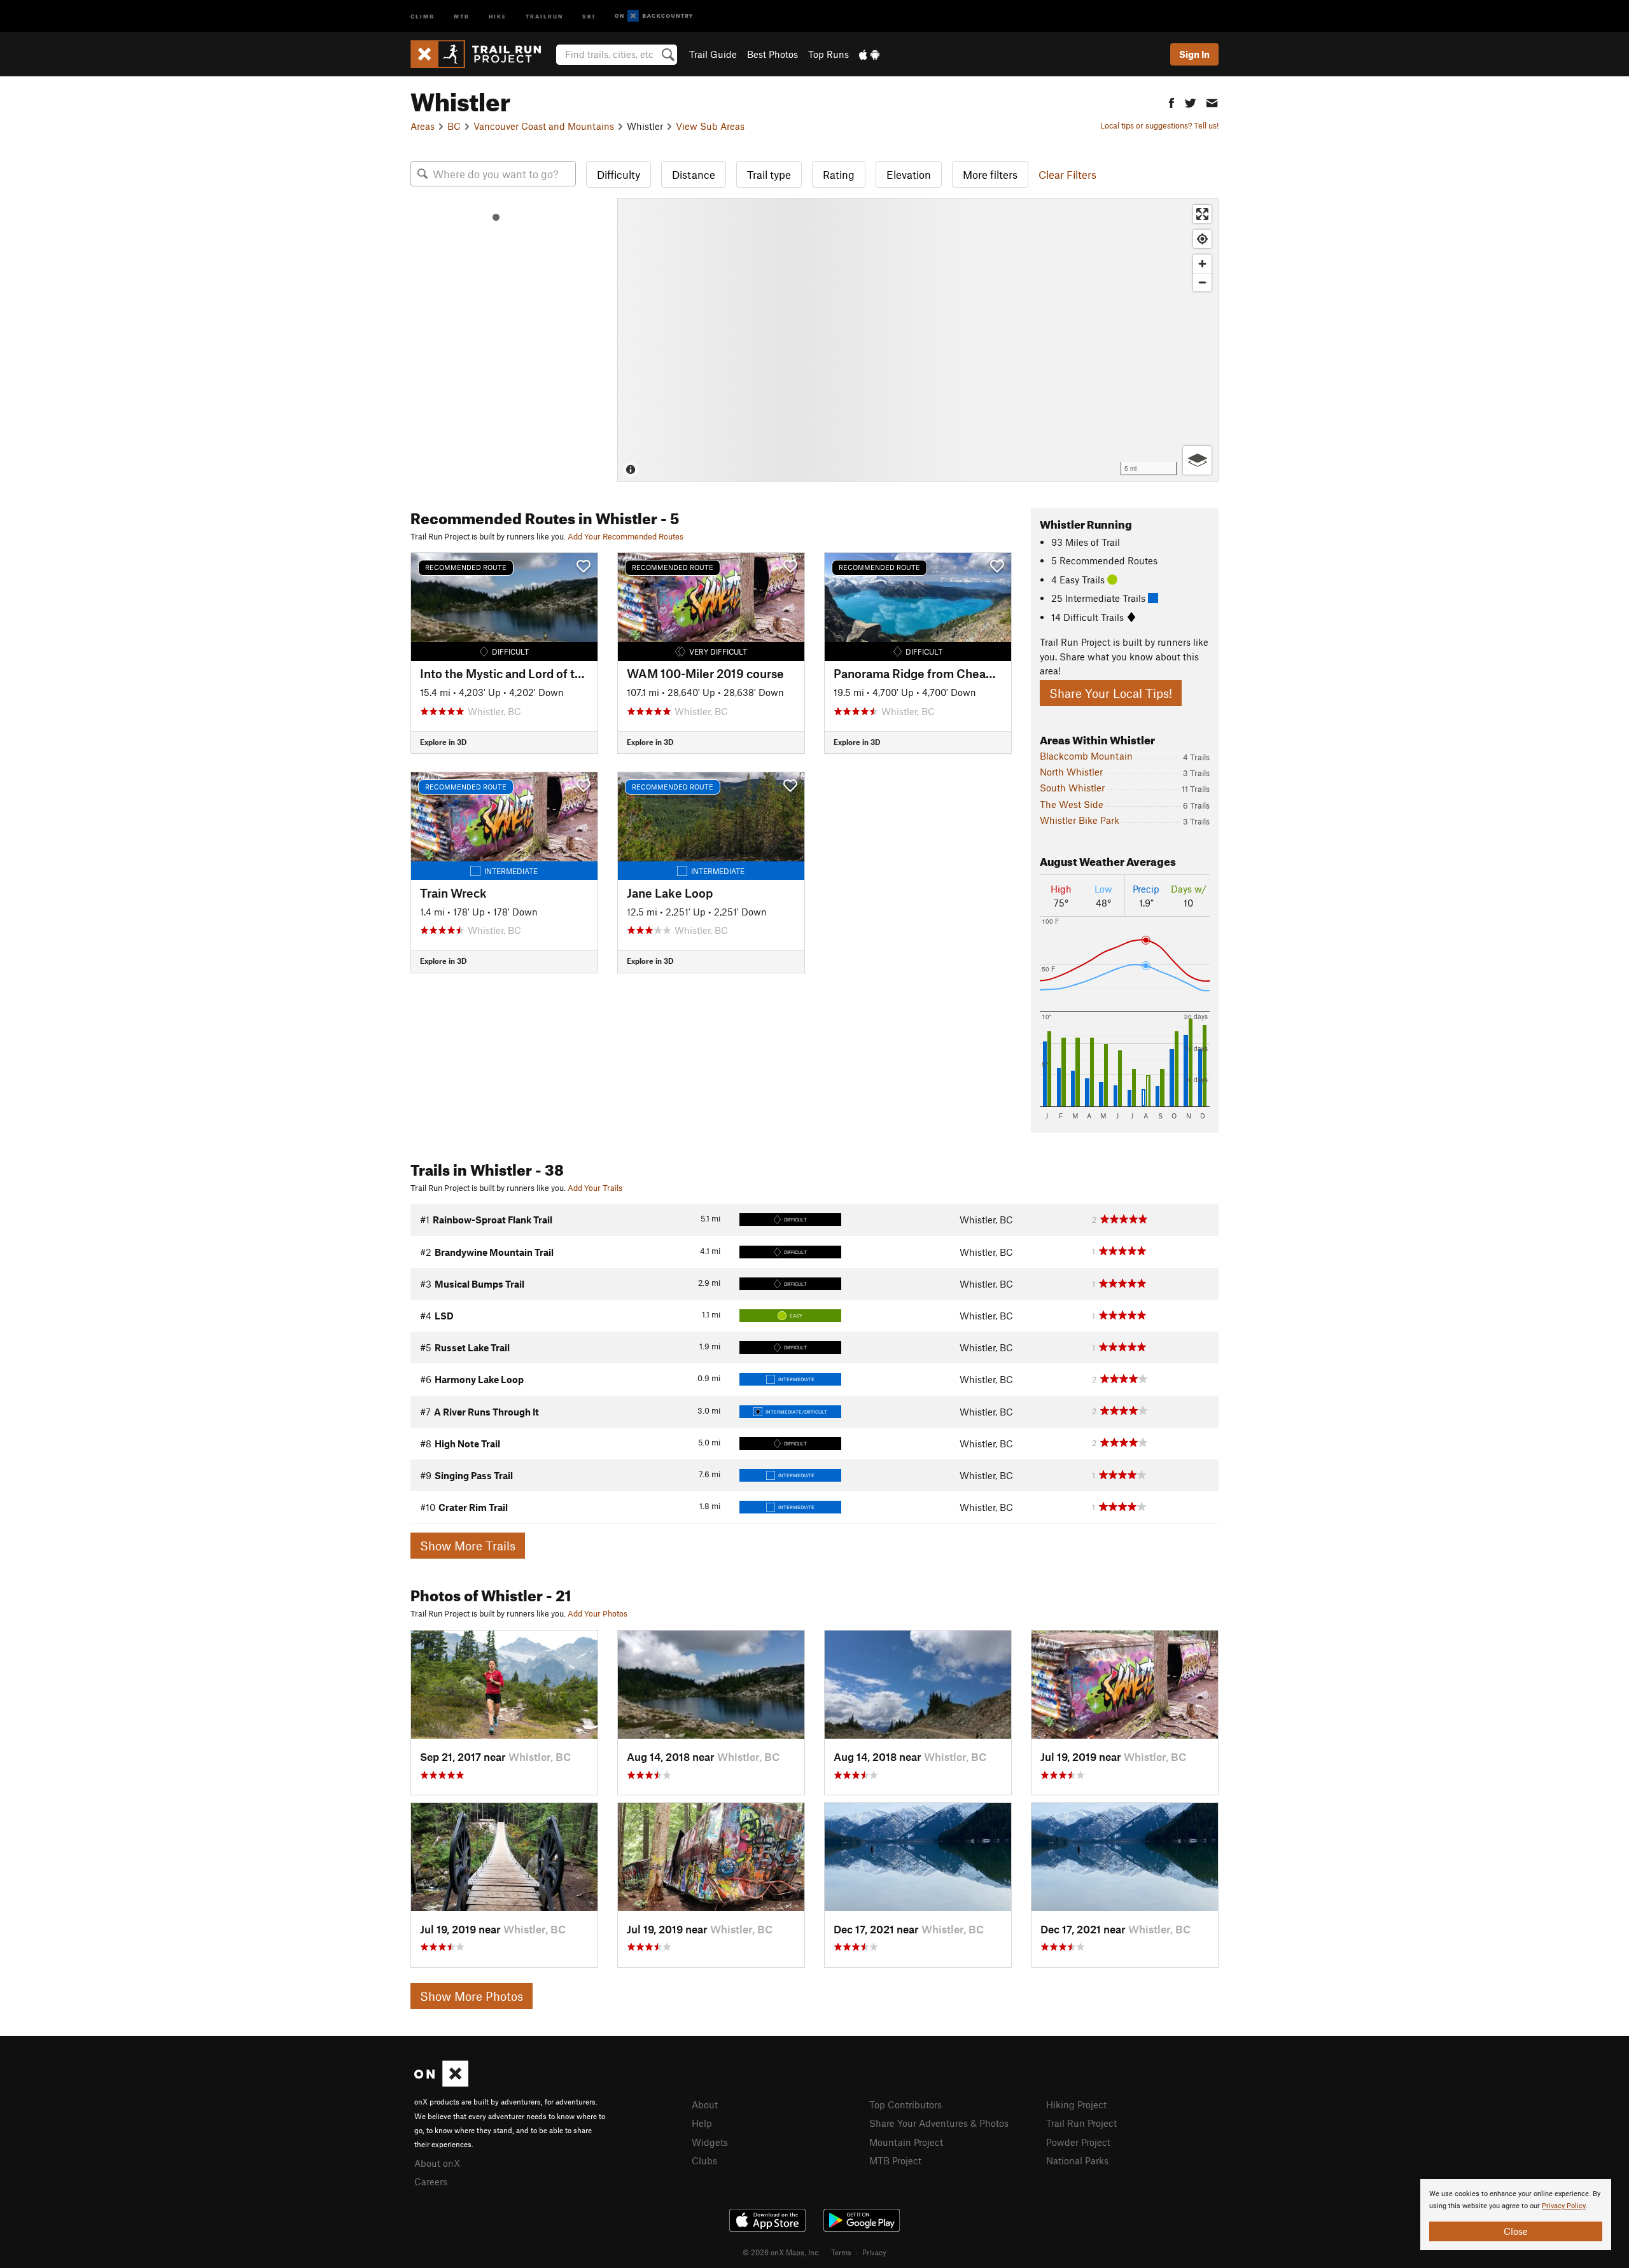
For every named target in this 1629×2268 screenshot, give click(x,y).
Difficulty (619, 174)
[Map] (918, 340)
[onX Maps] (441, 2083)
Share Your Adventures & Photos (939, 2123)
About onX (437, 2163)
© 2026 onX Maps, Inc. (781, 2252)
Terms (841, 2252)
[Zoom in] (1202, 264)
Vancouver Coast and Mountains (544, 126)
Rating (839, 174)
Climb (423, 16)
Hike (498, 16)
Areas (423, 126)
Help (702, 2123)
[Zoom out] (1202, 282)
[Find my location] (1202, 239)
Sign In (1194, 54)
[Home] (482, 54)
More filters (990, 174)
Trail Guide (713, 54)
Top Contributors (905, 2105)
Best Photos (773, 54)
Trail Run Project (1081, 2123)
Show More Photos (472, 1996)
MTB (462, 16)
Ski (589, 16)
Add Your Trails (595, 1188)
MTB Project (895, 2160)
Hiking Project (1076, 2105)
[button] (1171, 101)
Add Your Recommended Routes (626, 536)
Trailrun (544, 16)
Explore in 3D (443, 742)
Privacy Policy (1564, 2206)
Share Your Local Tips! (1111, 693)
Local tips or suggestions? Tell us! (1159, 125)
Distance (694, 174)
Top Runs (828, 54)
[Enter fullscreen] (1202, 214)
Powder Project (1078, 2142)
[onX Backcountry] (654, 16)
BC (454, 126)
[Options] (1197, 460)
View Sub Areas (710, 126)
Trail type (769, 174)
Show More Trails (468, 1546)
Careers (431, 2181)
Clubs (704, 2160)
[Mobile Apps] (869, 54)
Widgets (710, 2142)
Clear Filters (1067, 174)
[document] (1516, 2215)
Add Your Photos (598, 1613)
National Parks (1077, 2160)
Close (1516, 2231)
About (705, 2105)
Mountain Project (906, 2142)
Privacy (874, 2252)
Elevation (909, 174)
